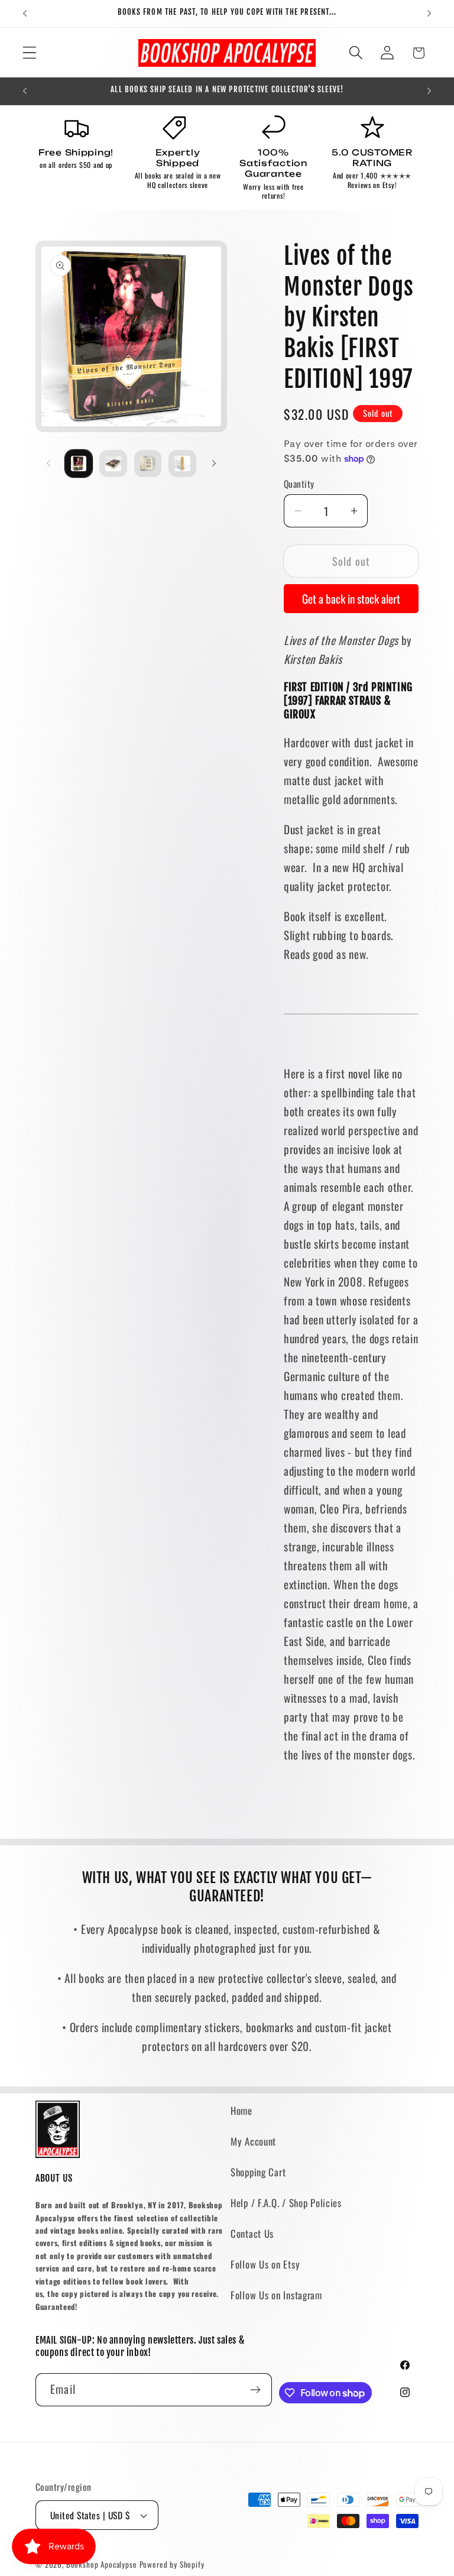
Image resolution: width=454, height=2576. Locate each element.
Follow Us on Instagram (276, 2295)
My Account (253, 2141)
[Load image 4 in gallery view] (182, 464)
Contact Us (252, 2233)
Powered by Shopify (172, 2564)
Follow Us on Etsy (265, 2264)
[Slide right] (214, 464)
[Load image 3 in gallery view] (148, 464)
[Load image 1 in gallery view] (79, 464)
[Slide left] (48, 464)
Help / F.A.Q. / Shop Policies (286, 2203)
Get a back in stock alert (351, 599)
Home (241, 2110)
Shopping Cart (258, 2172)
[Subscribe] (256, 2390)
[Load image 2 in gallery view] (113, 464)
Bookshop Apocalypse (102, 2564)
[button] (30, 53)
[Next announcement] (429, 14)
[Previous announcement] (25, 14)
